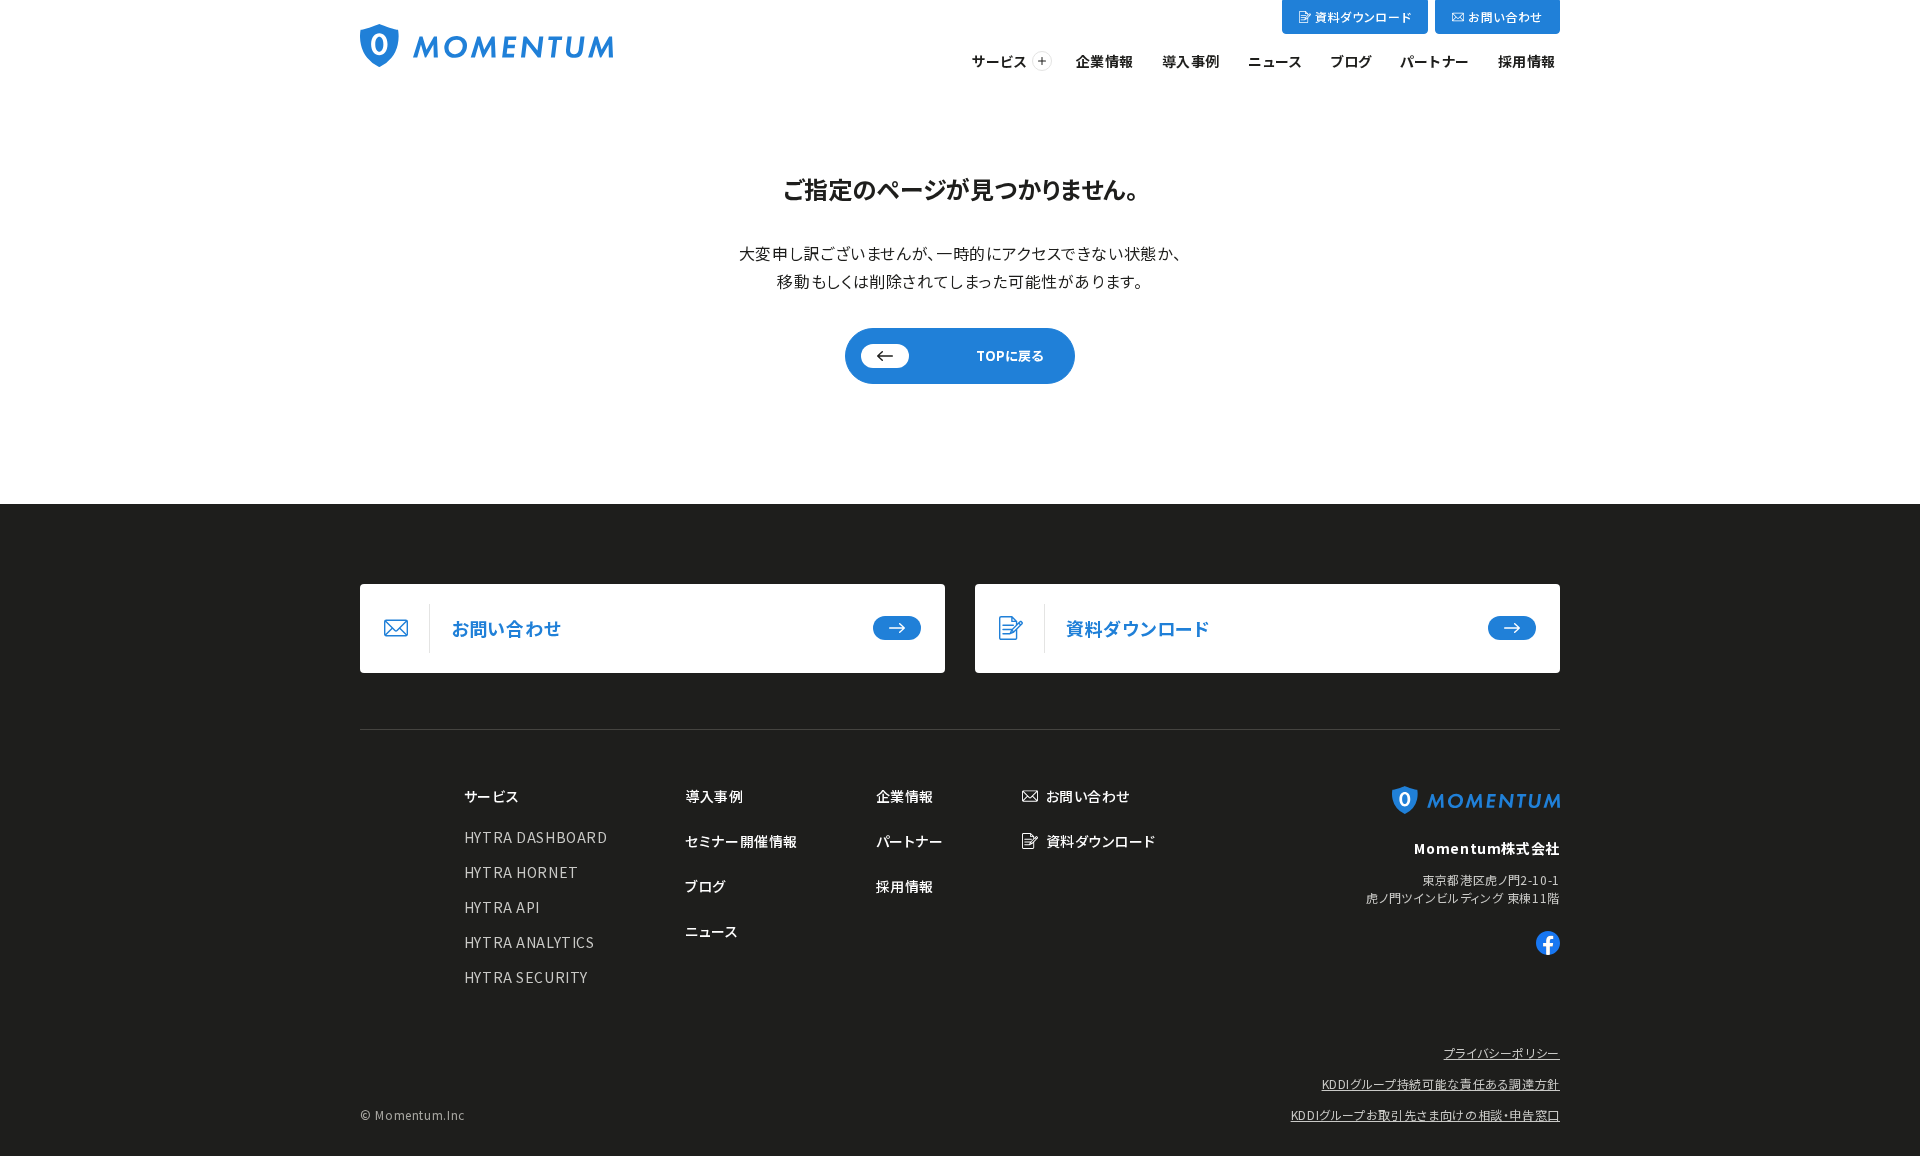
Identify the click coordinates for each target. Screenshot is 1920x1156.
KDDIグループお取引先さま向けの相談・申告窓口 (1425, 1114)
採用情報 (1527, 61)
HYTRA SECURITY (526, 977)
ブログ (1351, 61)
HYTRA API (502, 907)
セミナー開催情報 (741, 841)
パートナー (1435, 61)
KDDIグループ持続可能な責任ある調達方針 (1441, 1083)
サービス (999, 61)
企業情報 (1105, 61)
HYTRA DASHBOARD (535, 837)
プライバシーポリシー (1502, 1052)
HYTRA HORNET (521, 872)
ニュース (1275, 61)
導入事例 (1191, 61)
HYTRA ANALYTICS (529, 942)
